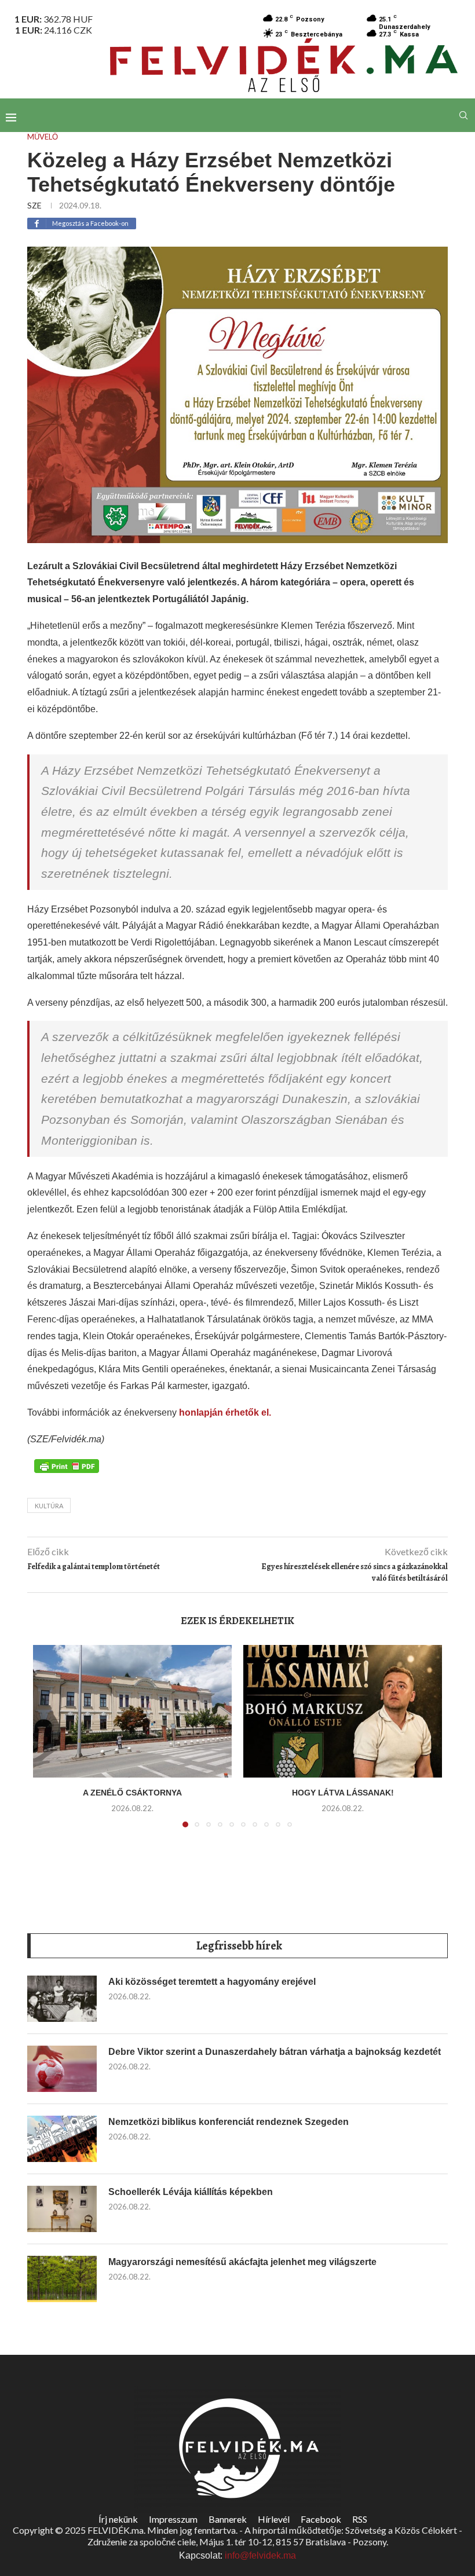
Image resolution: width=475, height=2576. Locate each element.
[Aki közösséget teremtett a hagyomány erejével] (62, 1999)
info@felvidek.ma (260, 2555)
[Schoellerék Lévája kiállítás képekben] (62, 2209)
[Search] (463, 115)
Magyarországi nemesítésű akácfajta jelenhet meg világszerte (242, 2262)
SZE (34, 205)
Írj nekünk (118, 2519)
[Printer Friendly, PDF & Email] (67, 1465)
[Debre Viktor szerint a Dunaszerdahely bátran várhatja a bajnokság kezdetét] (62, 2069)
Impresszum (173, 2519)
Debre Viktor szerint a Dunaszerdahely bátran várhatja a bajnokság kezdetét (275, 2052)
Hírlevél (274, 2519)
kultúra (49, 1506)
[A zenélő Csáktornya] (132, 1711)
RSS (360, 2519)
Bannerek (228, 2519)
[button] (49, 1743)
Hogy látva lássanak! (343, 1793)
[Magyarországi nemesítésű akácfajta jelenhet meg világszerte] (62, 2279)
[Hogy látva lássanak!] (343, 1711)
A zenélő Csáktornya (132, 1793)
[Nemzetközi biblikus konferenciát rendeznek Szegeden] (62, 2139)
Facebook (321, 2519)
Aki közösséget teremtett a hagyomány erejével (212, 1982)
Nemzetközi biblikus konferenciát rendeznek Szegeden (229, 2122)
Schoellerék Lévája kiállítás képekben (191, 2192)
